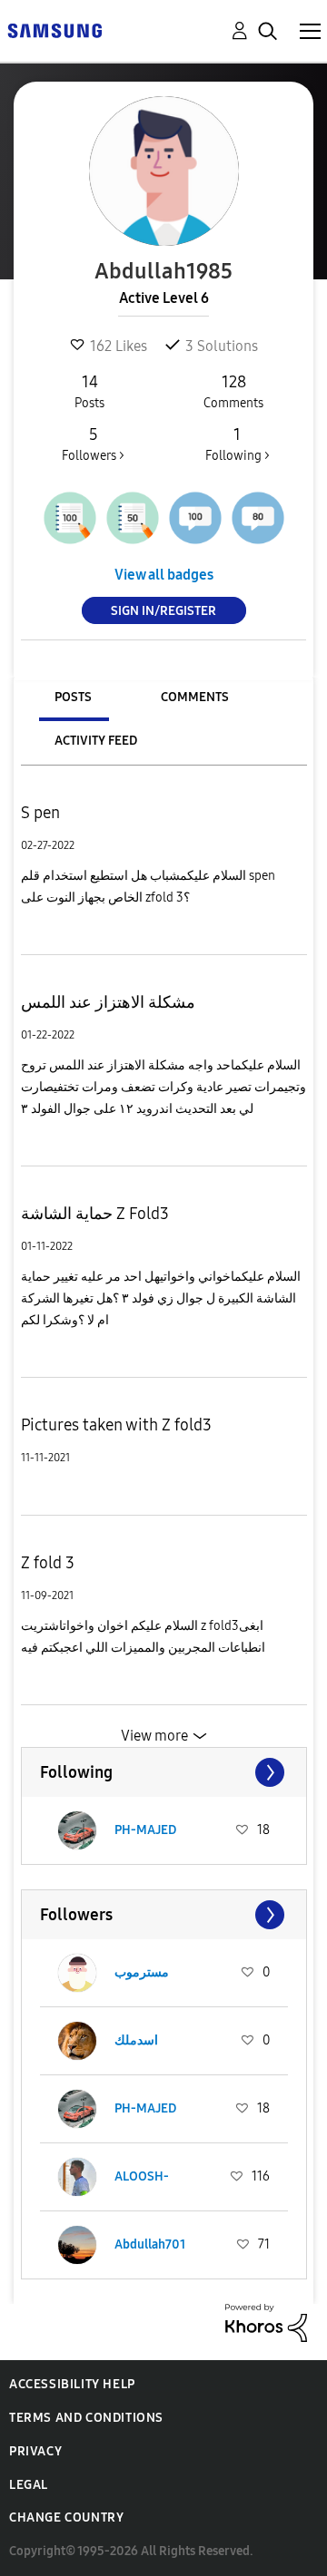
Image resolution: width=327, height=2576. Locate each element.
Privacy (35, 2451)
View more (154, 1736)
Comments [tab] (195, 697)
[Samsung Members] (54, 29)
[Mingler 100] (195, 518)
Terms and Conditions (86, 2418)
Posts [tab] (73, 697)
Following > (238, 444)
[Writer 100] (70, 518)
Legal (29, 2485)
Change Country (66, 2517)
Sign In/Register (163, 611)
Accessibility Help (72, 2384)
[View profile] (77, 1830)
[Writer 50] (133, 518)
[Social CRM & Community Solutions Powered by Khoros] (266, 2322)
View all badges (164, 575)
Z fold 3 (48, 1563)
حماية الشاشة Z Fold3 (95, 1214)
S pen (40, 813)
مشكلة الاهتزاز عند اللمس (108, 1002)
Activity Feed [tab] (96, 741)
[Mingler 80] (258, 518)
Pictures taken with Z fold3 (116, 1425)
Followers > (93, 444)
